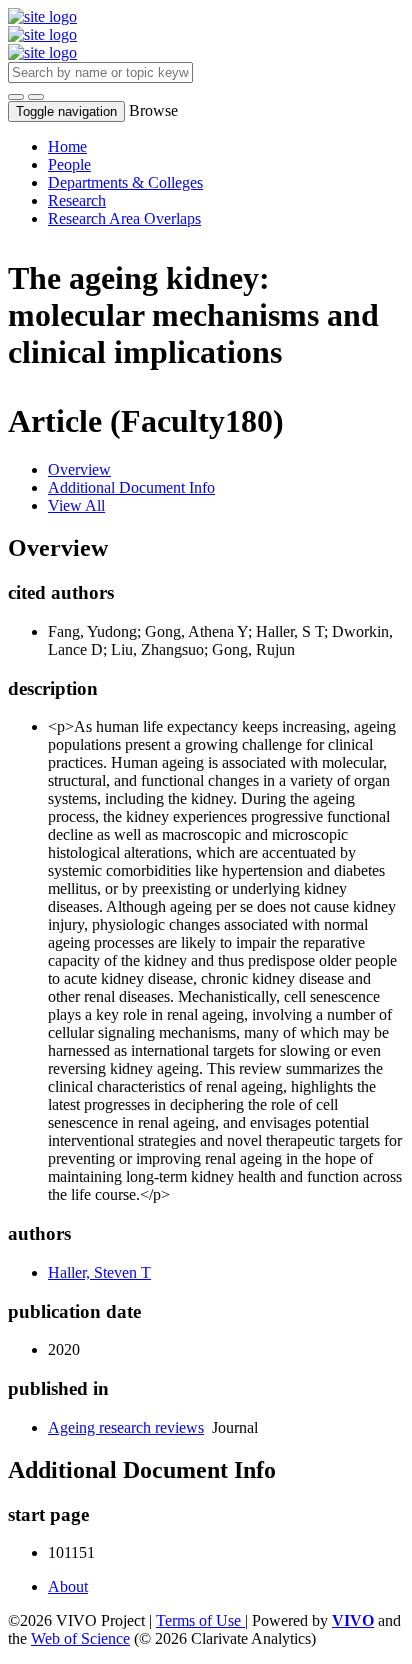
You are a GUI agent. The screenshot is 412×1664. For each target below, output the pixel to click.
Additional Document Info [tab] (131, 487)
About (68, 1586)
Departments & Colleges (125, 182)
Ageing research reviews (126, 1427)
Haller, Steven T (99, 1272)
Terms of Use (200, 1620)
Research (77, 200)
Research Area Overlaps (124, 218)
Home (67, 146)
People (69, 164)
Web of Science (80, 1638)
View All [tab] (76, 505)
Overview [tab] (79, 469)
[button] (16, 97)
